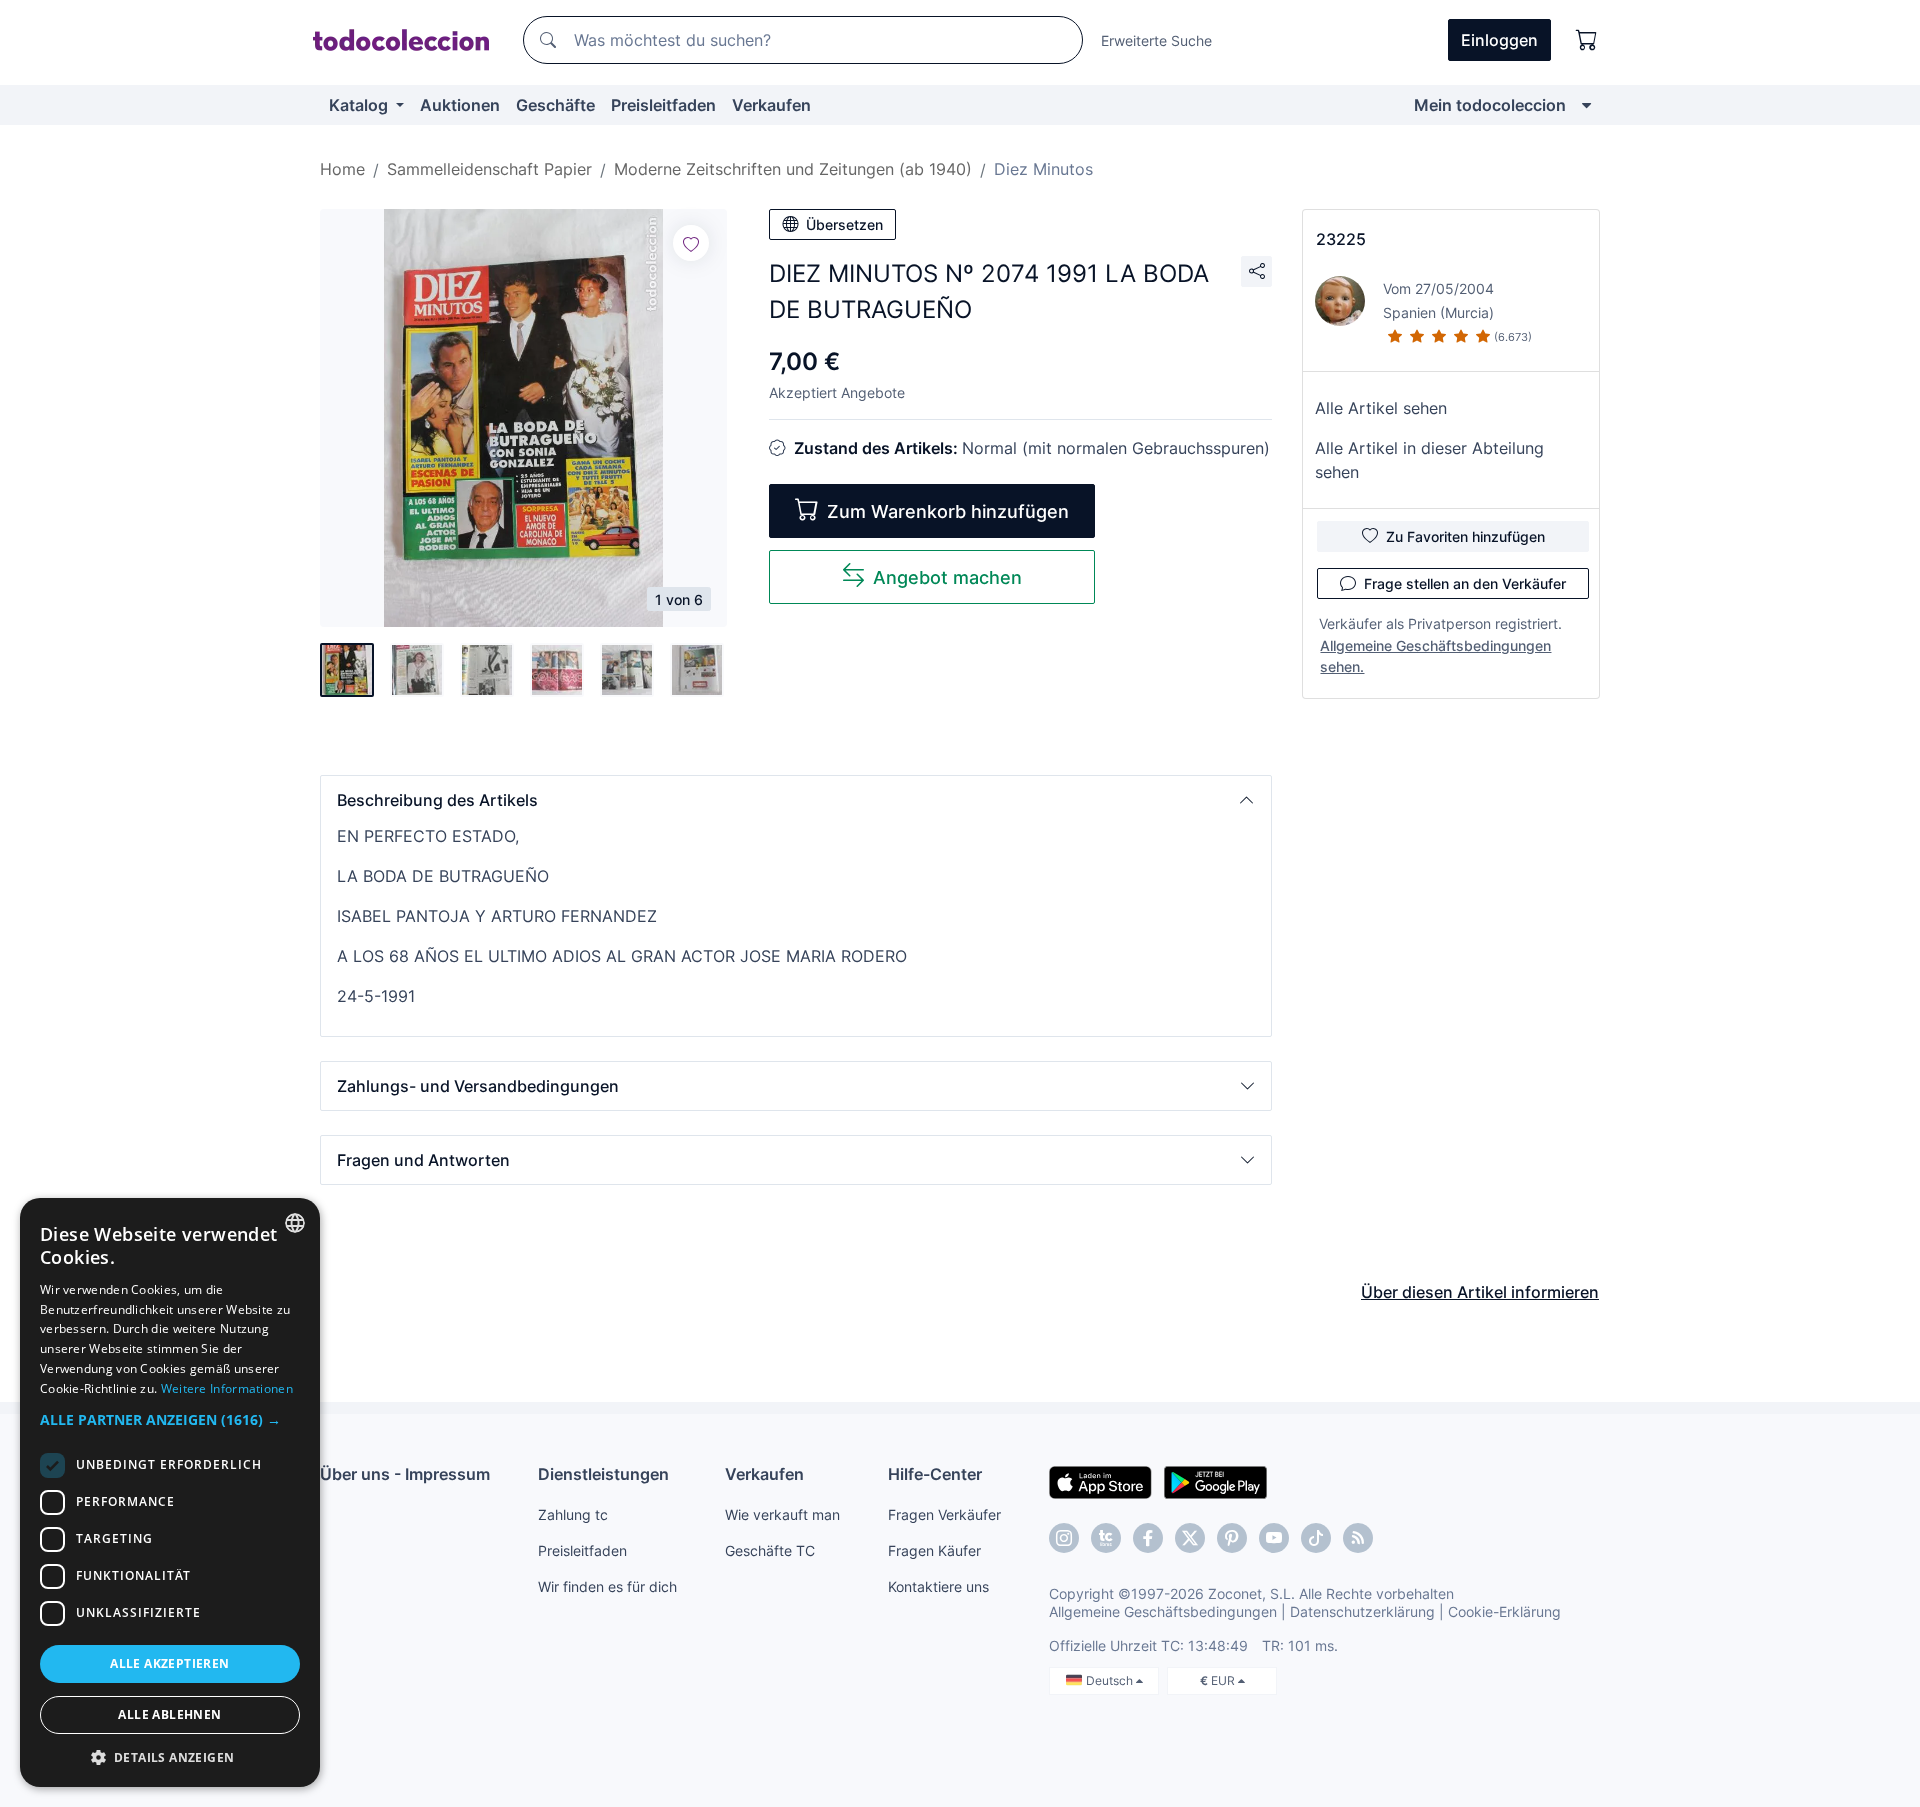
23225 (1341, 239)
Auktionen (460, 105)
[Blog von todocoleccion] (1358, 1538)
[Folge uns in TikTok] (1316, 1538)
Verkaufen (771, 105)
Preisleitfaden (663, 105)
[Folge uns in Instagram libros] (1106, 1538)
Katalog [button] (360, 105)
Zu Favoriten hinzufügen (1465, 536)
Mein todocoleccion (1490, 105)
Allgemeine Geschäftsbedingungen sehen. (1435, 656)
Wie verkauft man (782, 1514)
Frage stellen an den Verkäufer (1465, 583)
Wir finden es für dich (607, 1586)
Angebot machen (947, 577)
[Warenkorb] (1587, 40)
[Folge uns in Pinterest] (1232, 1538)
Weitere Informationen (227, 1388)
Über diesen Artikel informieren (1480, 1292)
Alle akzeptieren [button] (169, 1663)
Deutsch (1111, 1680)
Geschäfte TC (770, 1550)
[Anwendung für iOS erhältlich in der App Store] (1100, 1481)
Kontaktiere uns (938, 1586)
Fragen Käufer (934, 1550)
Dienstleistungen (603, 1474)
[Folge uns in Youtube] (1274, 1538)
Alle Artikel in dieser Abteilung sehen (1429, 460)
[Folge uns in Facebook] (1148, 1538)
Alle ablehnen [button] (169, 1714)
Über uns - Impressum (405, 1474)
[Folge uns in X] (1190, 1538)
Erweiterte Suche (1156, 40)
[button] (796, 800)
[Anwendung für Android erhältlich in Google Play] (1215, 1481)
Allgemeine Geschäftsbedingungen (1163, 1611)
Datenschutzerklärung (1362, 1611)
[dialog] (170, 1492)
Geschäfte (555, 105)
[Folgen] (691, 243)
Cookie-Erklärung (1504, 1611)
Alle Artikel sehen (1381, 408)
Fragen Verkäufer (944, 1514)
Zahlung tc (573, 1514)
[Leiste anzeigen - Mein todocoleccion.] (1586, 105)
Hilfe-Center (935, 1474)
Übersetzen (844, 224)
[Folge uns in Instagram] (1064, 1538)
